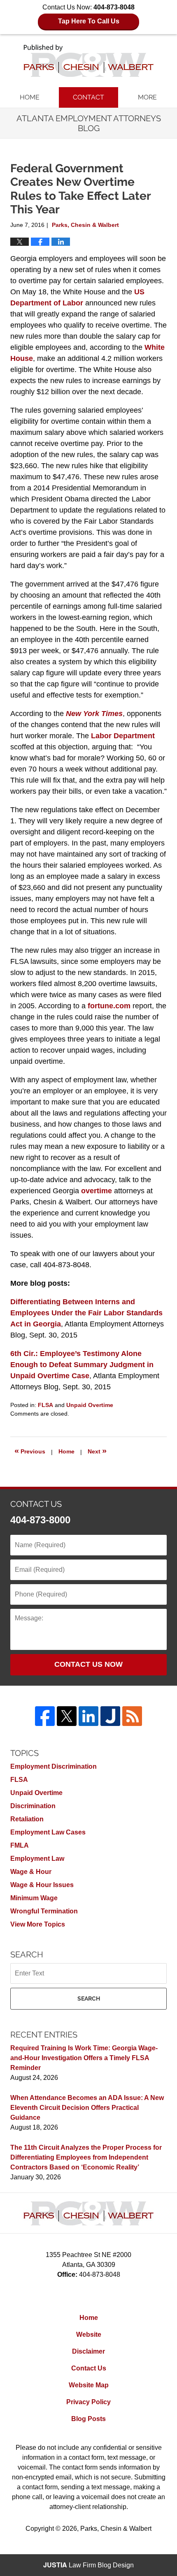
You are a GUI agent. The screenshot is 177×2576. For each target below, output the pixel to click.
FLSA (45, 1405)
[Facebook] (45, 1716)
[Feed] (132, 1716)
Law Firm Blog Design (88, 2565)
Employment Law (37, 1859)
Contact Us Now (88, 1664)
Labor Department (123, 736)
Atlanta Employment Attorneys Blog (88, 61)
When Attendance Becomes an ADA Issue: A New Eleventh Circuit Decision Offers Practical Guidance (87, 2108)
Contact (88, 97)
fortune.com (109, 1006)
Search (89, 1998)
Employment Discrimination (54, 1766)
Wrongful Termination (44, 1911)
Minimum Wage (34, 1898)
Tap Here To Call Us (89, 21)
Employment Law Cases (48, 1832)
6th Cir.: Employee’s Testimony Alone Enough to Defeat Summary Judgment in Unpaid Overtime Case (82, 1365)
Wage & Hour (31, 1872)
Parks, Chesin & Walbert (116, 2529)
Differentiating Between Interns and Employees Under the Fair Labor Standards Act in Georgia (86, 1313)
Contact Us (89, 2368)
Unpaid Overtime (90, 1405)
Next (97, 1451)
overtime (97, 1191)
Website (89, 2335)
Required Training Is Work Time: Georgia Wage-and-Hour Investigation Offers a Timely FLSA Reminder (84, 2058)
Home (30, 97)
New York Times (94, 714)
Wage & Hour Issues (42, 1885)
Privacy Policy (88, 2402)
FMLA (20, 1845)
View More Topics (38, 1924)
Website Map (89, 2385)
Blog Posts (88, 2419)
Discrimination (33, 1806)
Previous (30, 1451)
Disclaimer (88, 2351)
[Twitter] (67, 1716)
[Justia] (110, 1716)
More (147, 97)
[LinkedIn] (88, 1716)
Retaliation (27, 1819)
